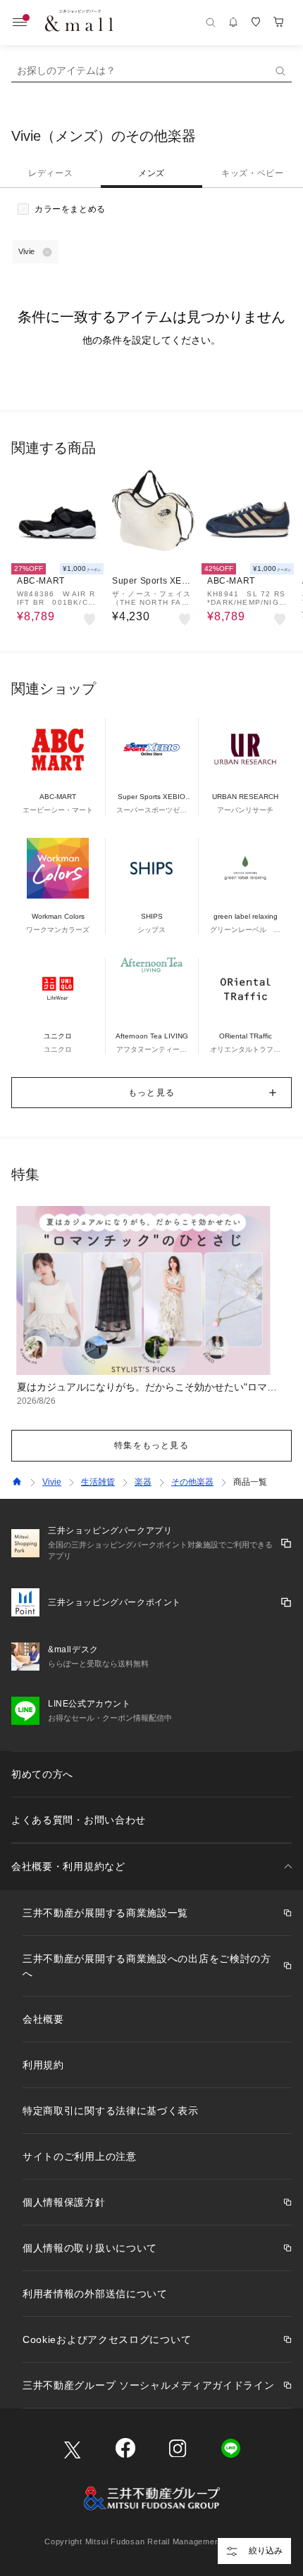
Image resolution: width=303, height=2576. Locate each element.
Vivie (52, 1482)
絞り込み (266, 2551)
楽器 (143, 1482)
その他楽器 (192, 1482)
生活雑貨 (98, 1482)
